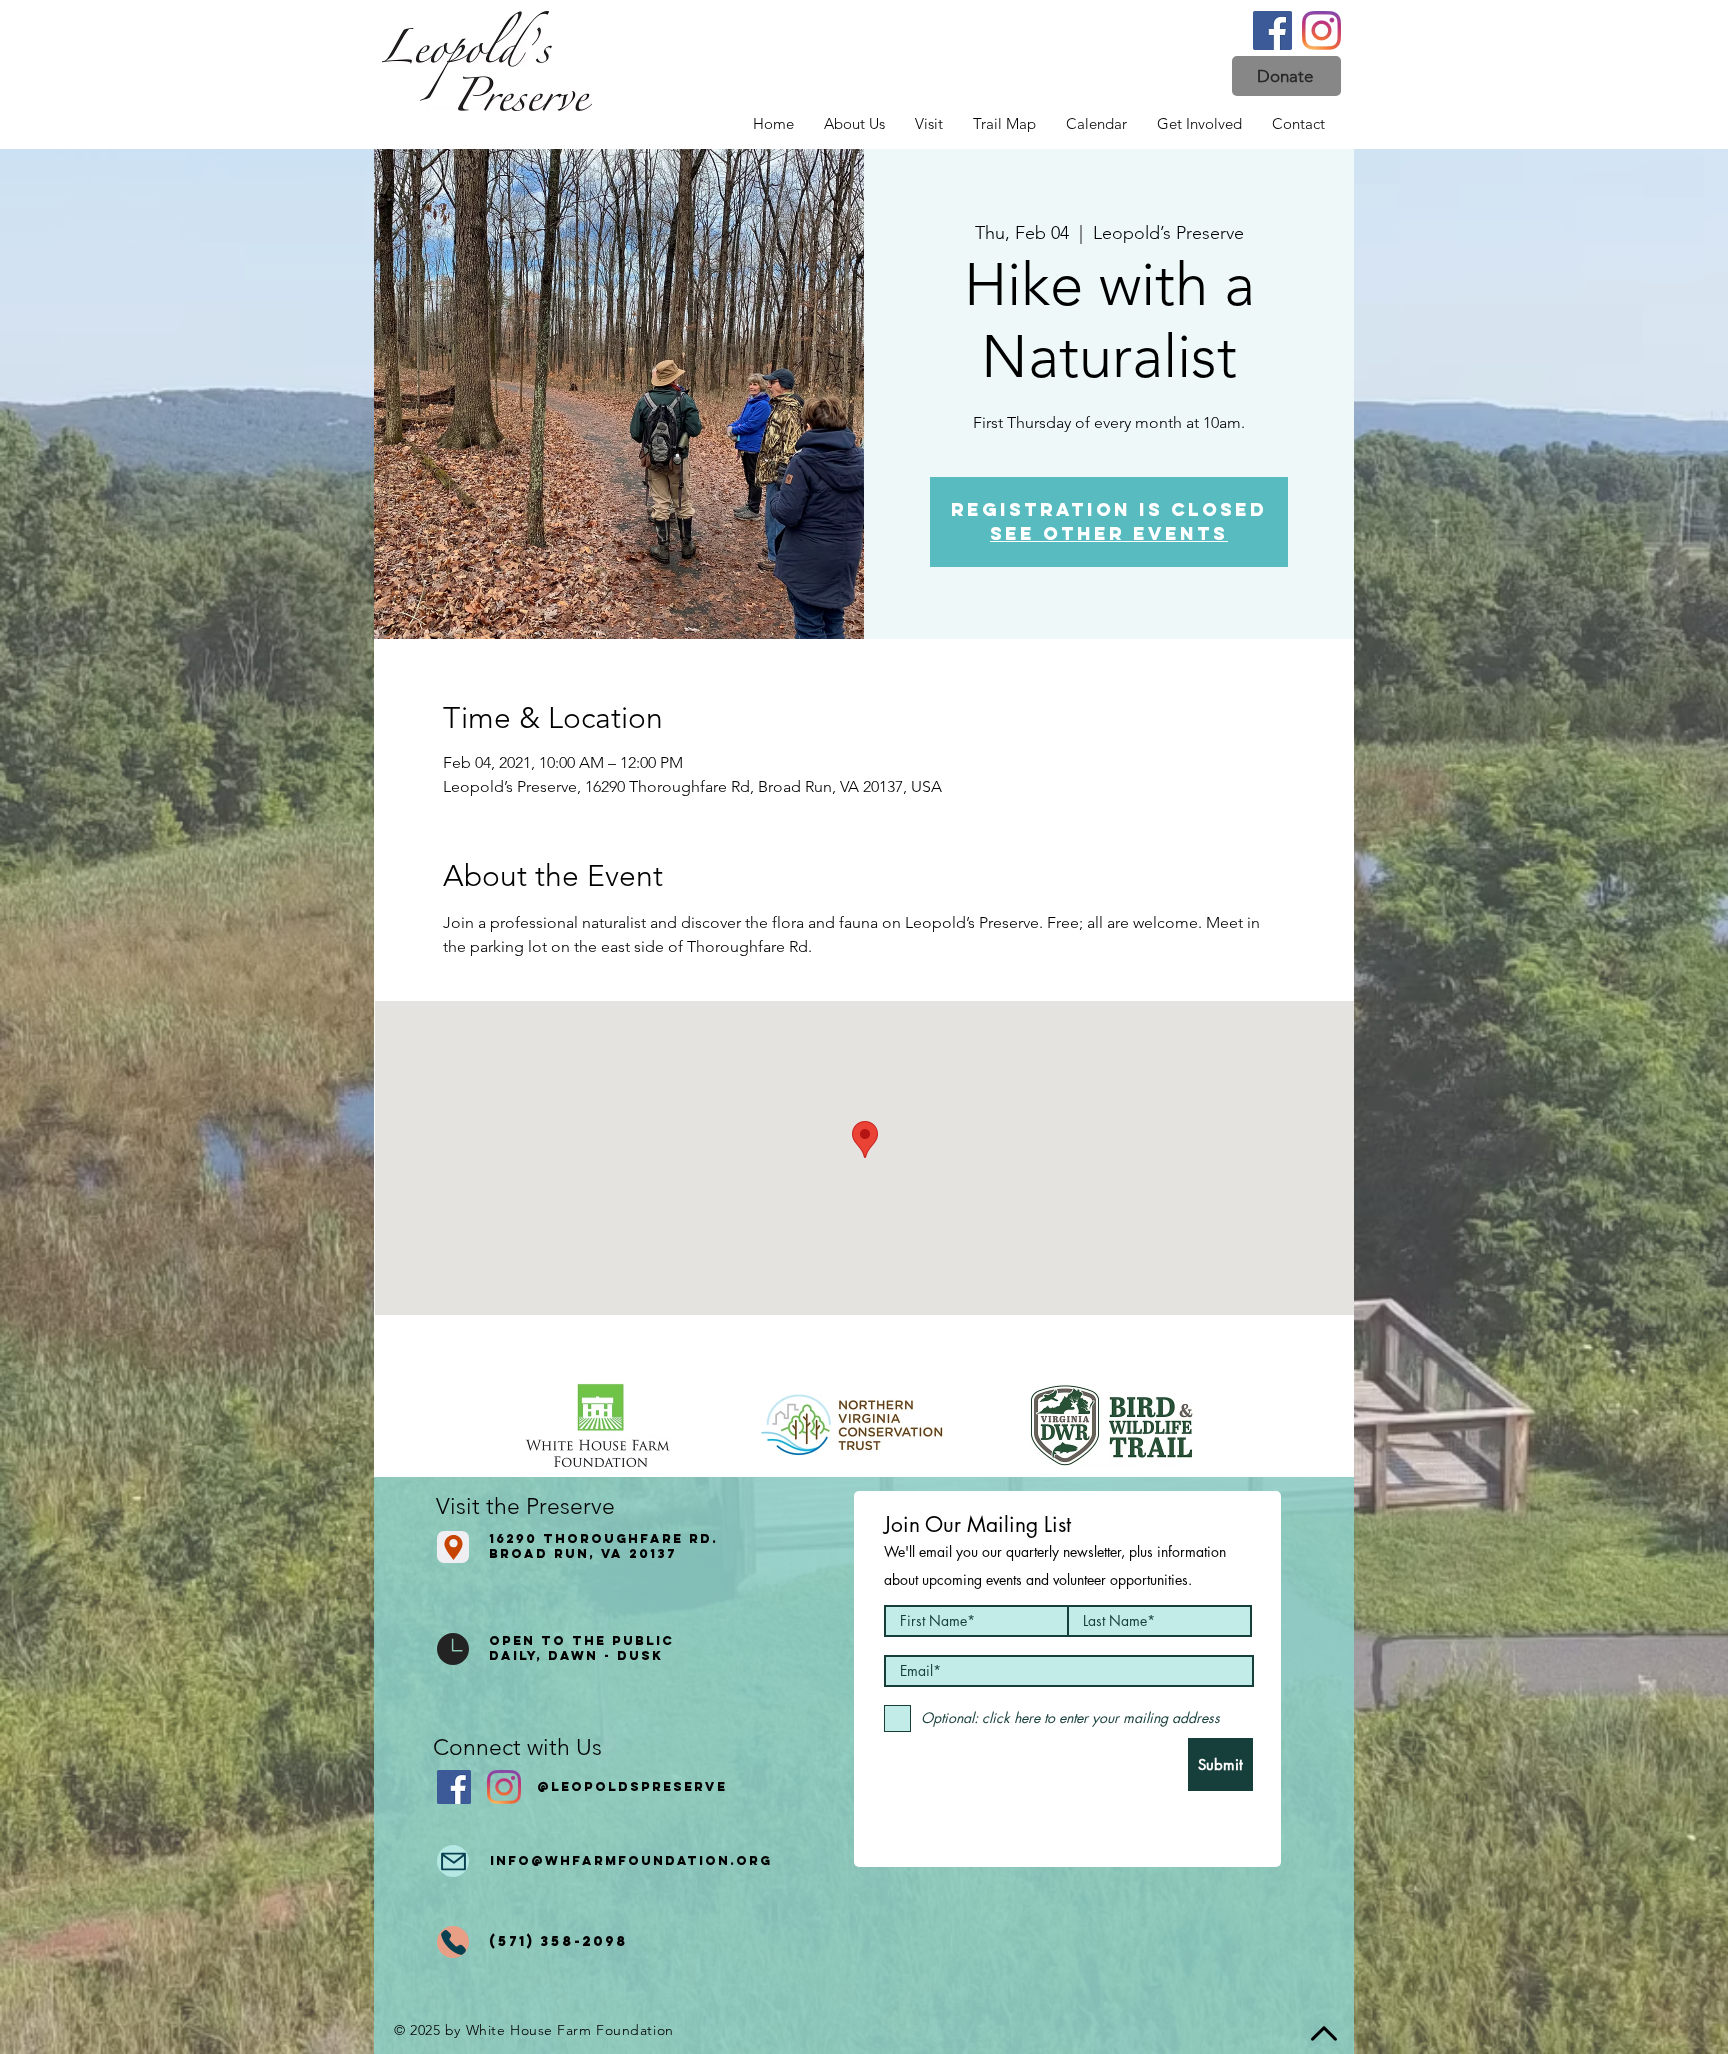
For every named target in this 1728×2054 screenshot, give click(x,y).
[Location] (453, 1547)
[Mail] (453, 1861)
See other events (1109, 533)
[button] (1286, 76)
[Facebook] (1272, 30)
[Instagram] (1321, 30)
